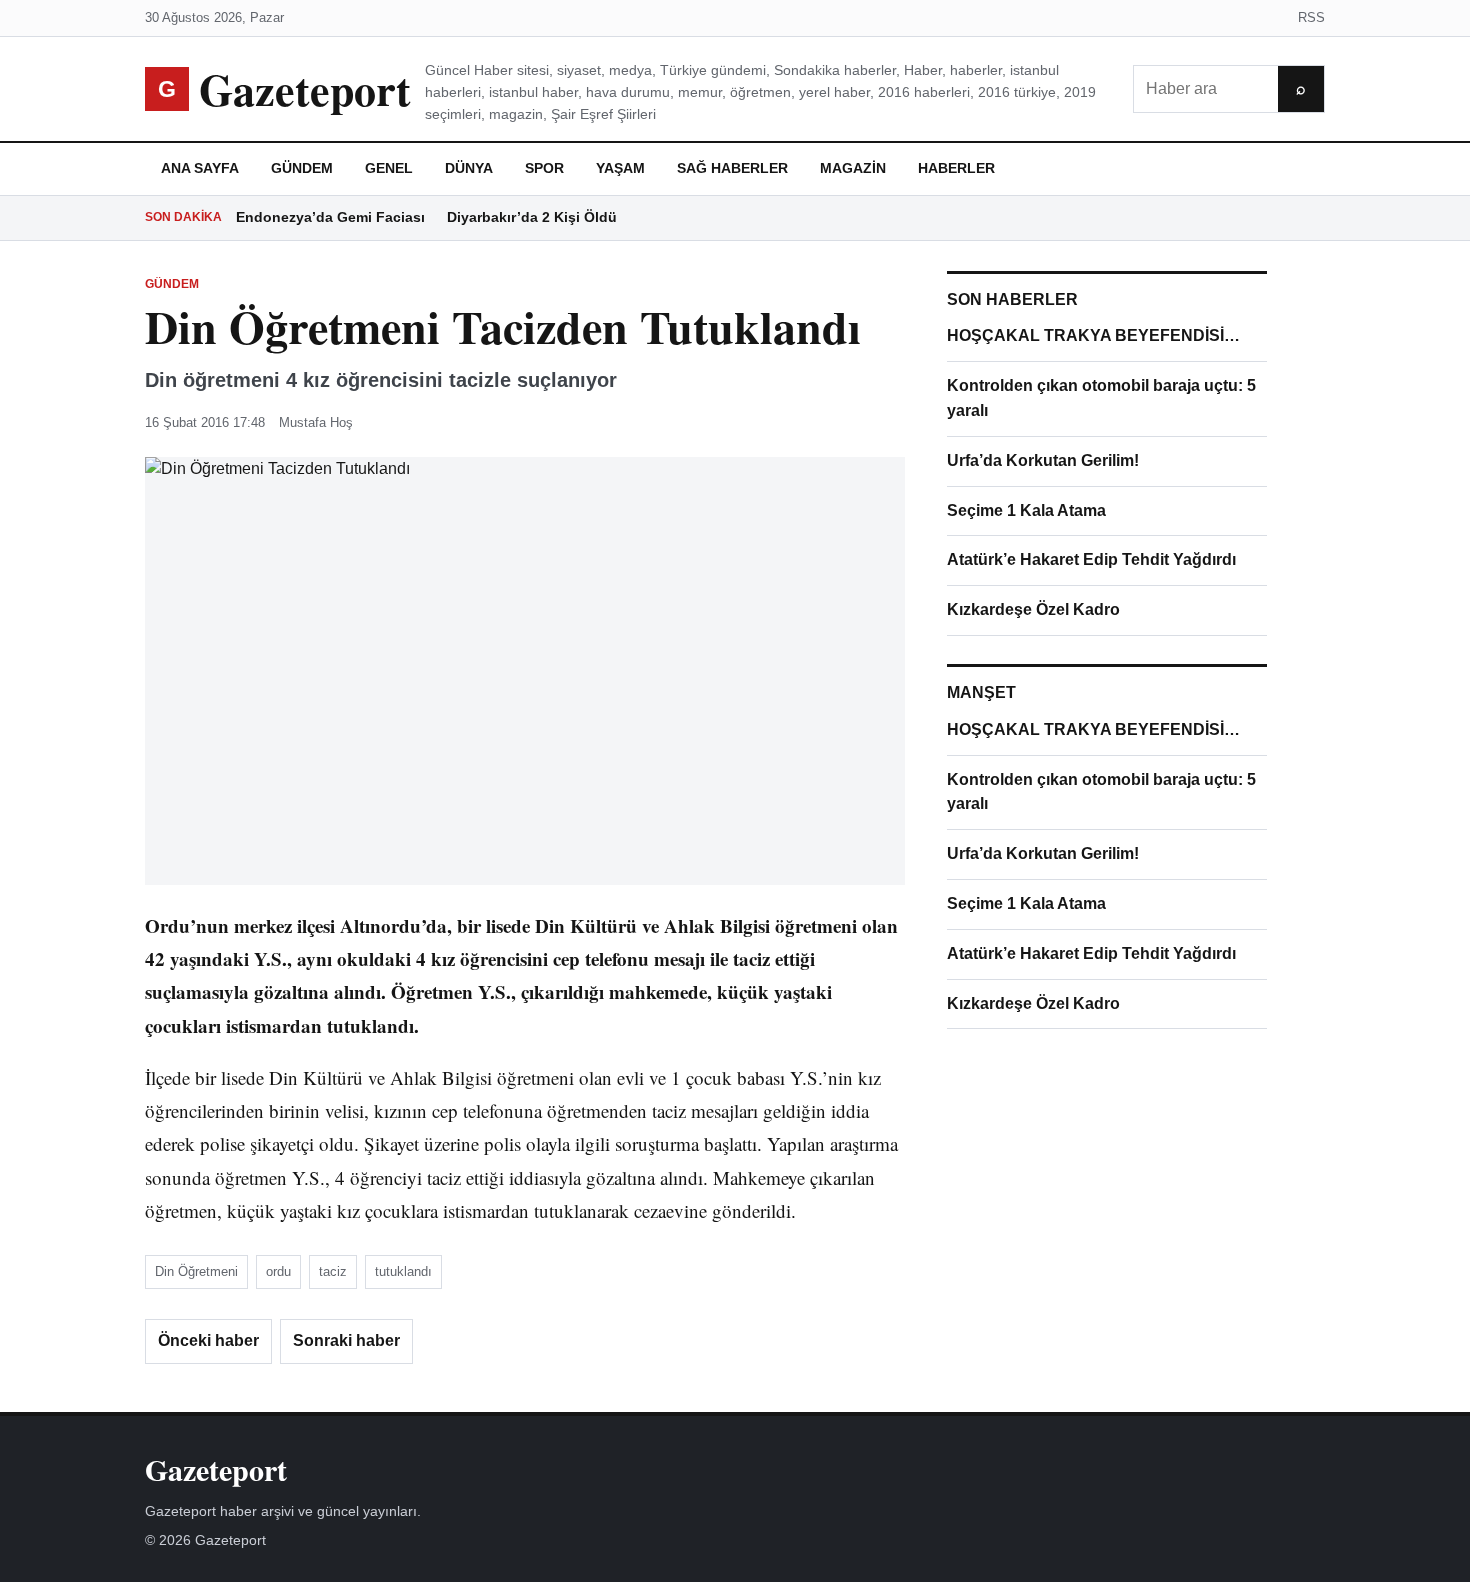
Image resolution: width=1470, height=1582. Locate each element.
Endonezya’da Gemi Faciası (330, 217)
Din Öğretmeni (196, 1271)
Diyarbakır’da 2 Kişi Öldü (532, 217)
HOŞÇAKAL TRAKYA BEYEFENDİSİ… (1093, 335)
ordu (278, 1271)
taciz (333, 1271)
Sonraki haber (346, 1340)
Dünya (469, 168)
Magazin (853, 168)
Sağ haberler (732, 168)
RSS (1311, 17)
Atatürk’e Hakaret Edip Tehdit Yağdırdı (1091, 559)
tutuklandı (403, 1271)
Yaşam (620, 168)
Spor (544, 168)
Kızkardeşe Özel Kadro (1033, 609)
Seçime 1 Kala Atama (1026, 510)
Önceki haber (208, 1340)
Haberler (956, 168)
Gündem (302, 168)
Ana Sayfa (200, 168)
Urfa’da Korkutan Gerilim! (1043, 460)
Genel (389, 168)
